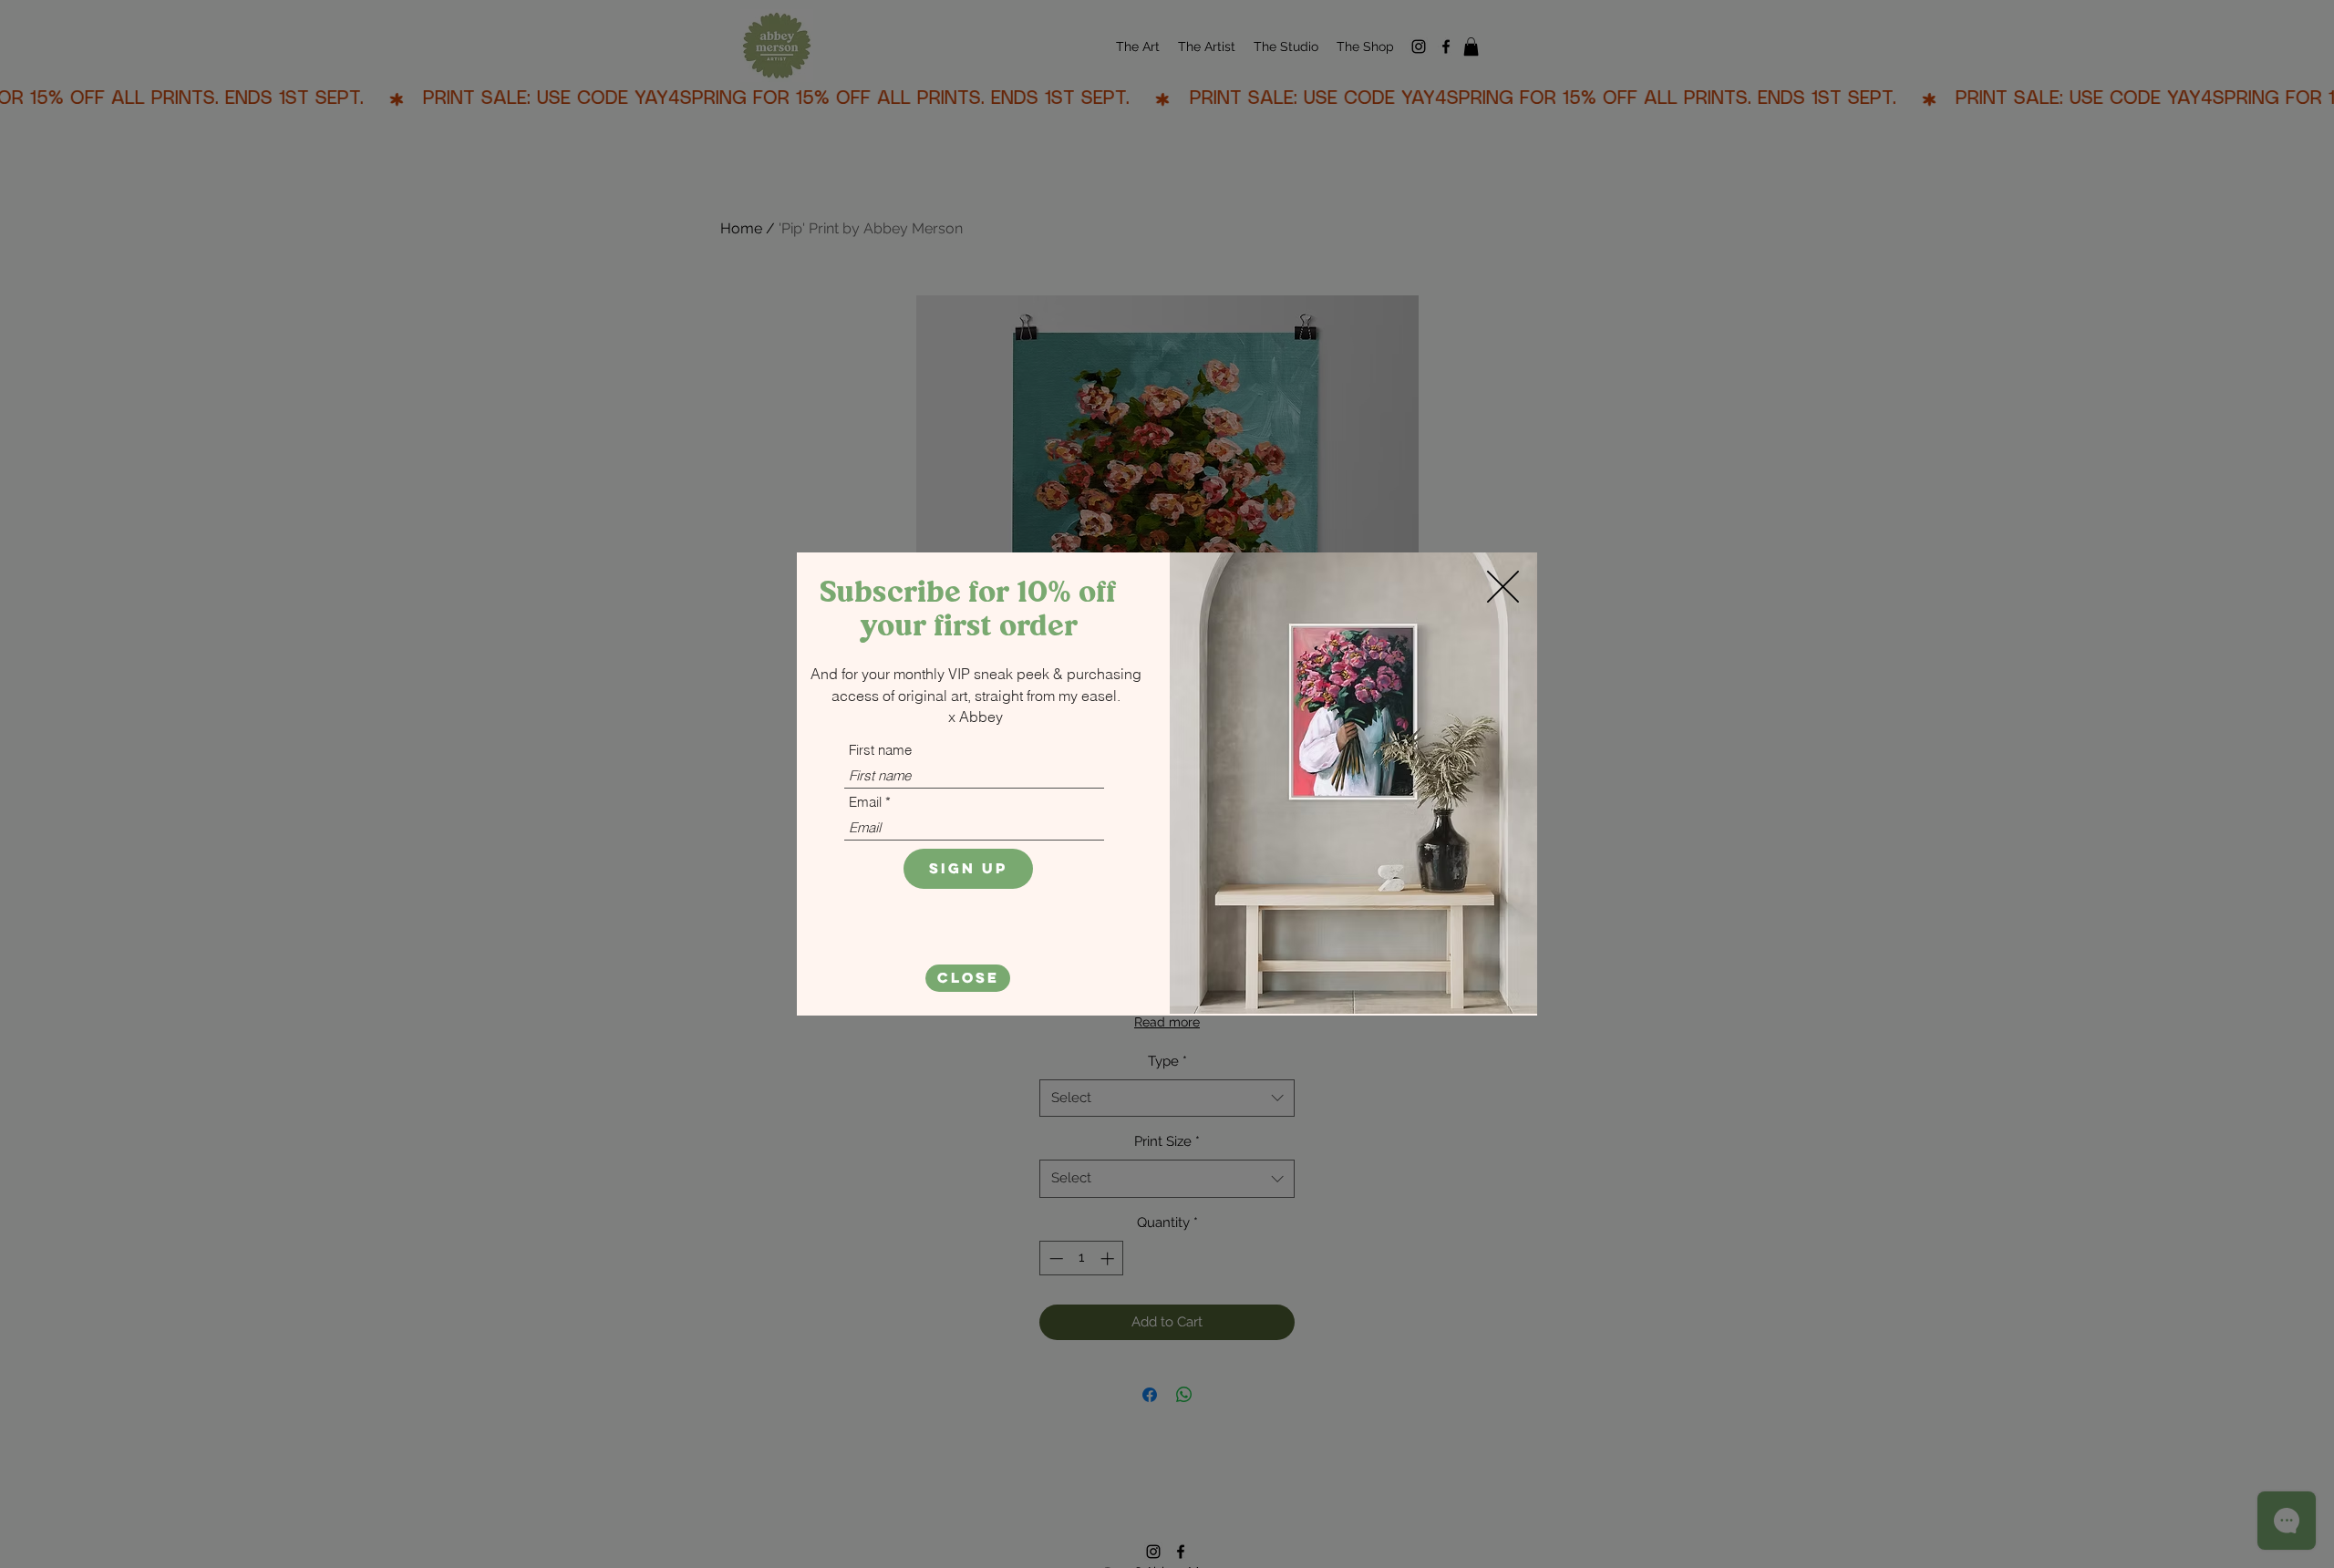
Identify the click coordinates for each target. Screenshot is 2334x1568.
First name (880, 750)
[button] (968, 978)
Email (865, 802)
